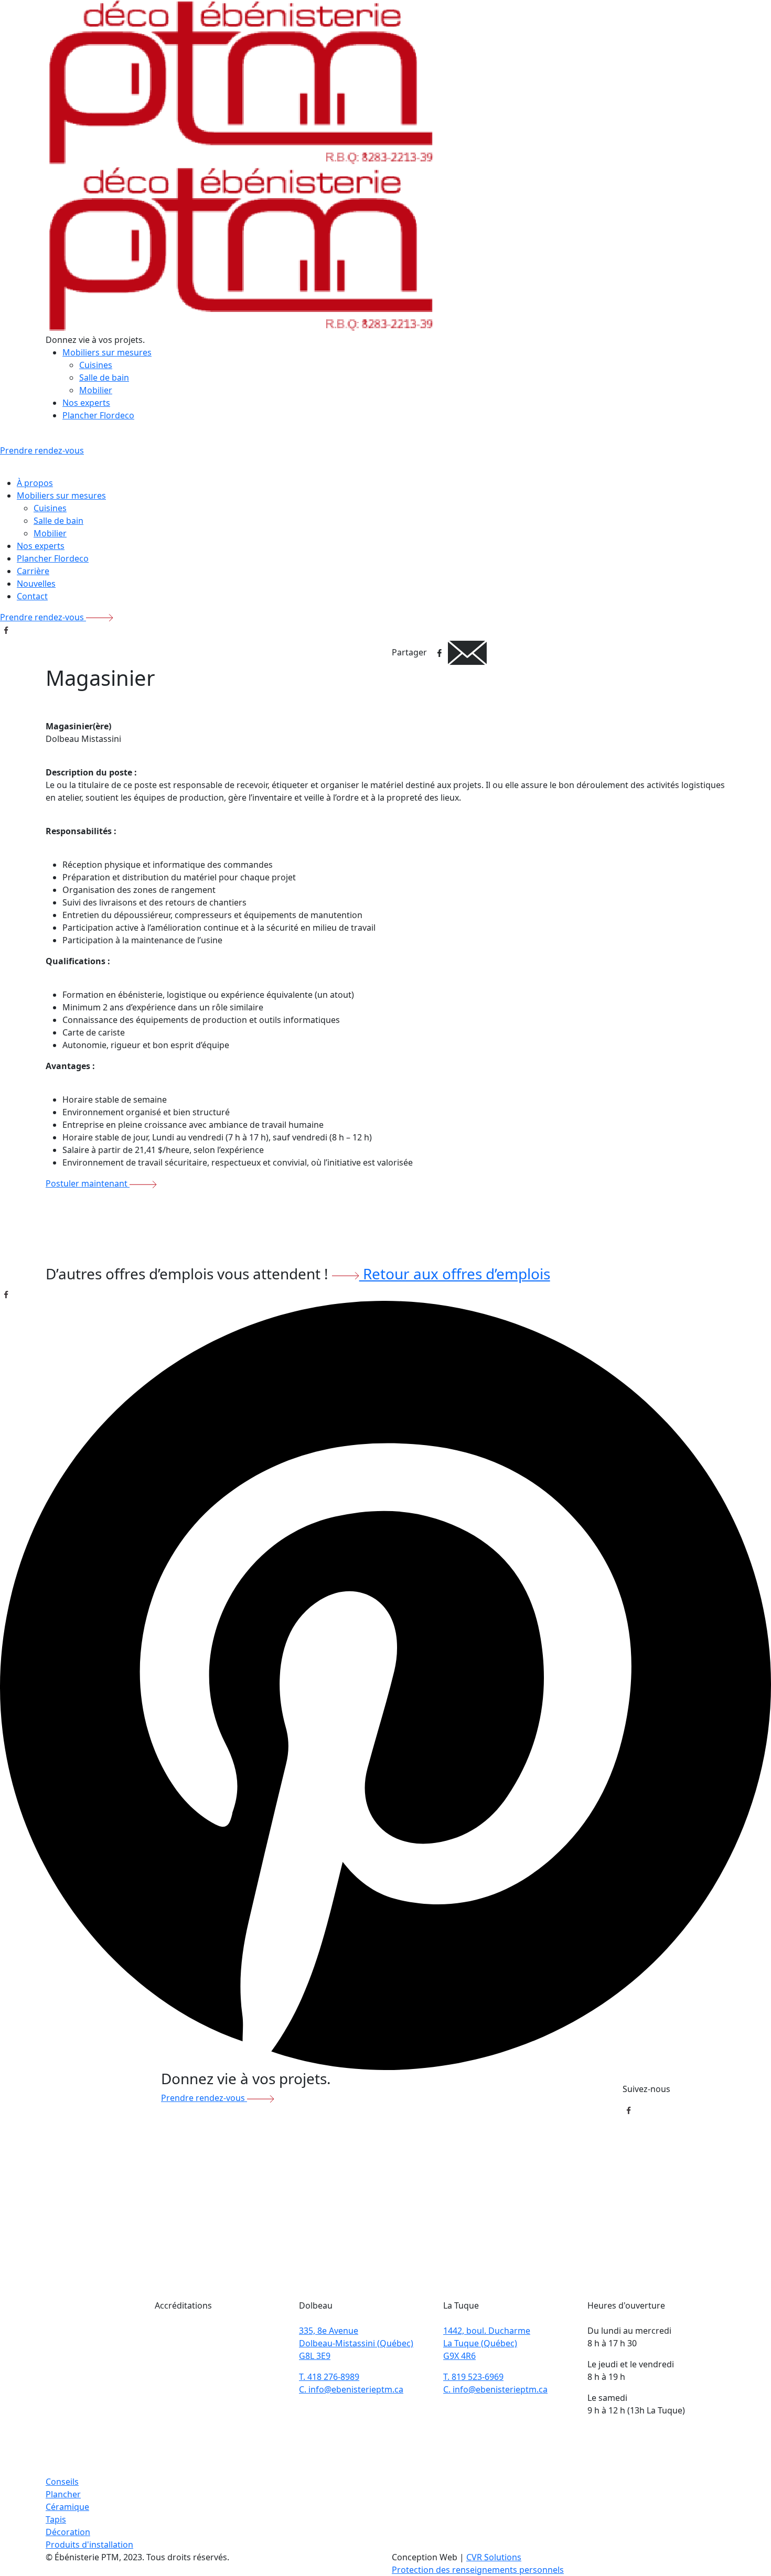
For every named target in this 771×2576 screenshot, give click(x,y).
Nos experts (86, 403)
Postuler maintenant (88, 1183)
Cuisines (96, 365)
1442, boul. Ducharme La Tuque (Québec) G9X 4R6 (487, 2343)
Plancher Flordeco (98, 415)
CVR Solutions (494, 2557)
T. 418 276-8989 (329, 2377)
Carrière (33, 571)
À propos (35, 483)
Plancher (63, 2494)
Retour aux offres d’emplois (455, 1274)
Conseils (62, 2482)
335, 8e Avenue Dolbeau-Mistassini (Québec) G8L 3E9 (356, 2343)
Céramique (67, 2507)
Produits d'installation (89, 2545)
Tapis (56, 2519)
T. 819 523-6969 (473, 2377)
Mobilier (96, 390)
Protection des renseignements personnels (478, 2570)
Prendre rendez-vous (43, 617)
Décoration (68, 2532)
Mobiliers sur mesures (107, 352)
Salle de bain (104, 378)
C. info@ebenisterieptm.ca (351, 2389)
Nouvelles (36, 584)
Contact (32, 596)
